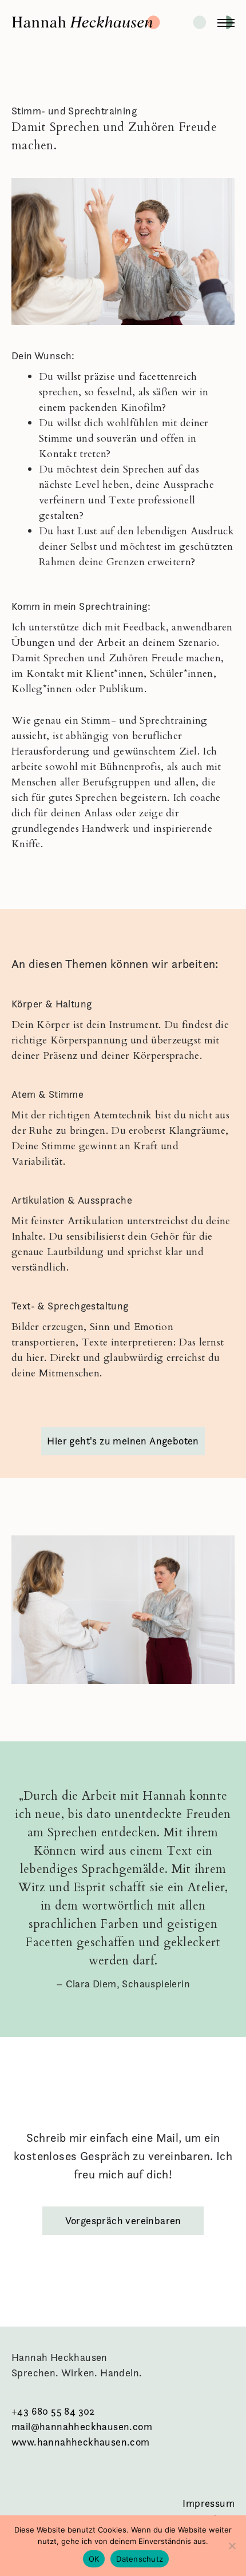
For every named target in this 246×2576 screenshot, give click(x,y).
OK (94, 2559)
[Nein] (232, 2546)
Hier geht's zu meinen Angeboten (123, 1441)
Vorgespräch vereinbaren (123, 2220)
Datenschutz (140, 2559)
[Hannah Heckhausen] (123, 23)
